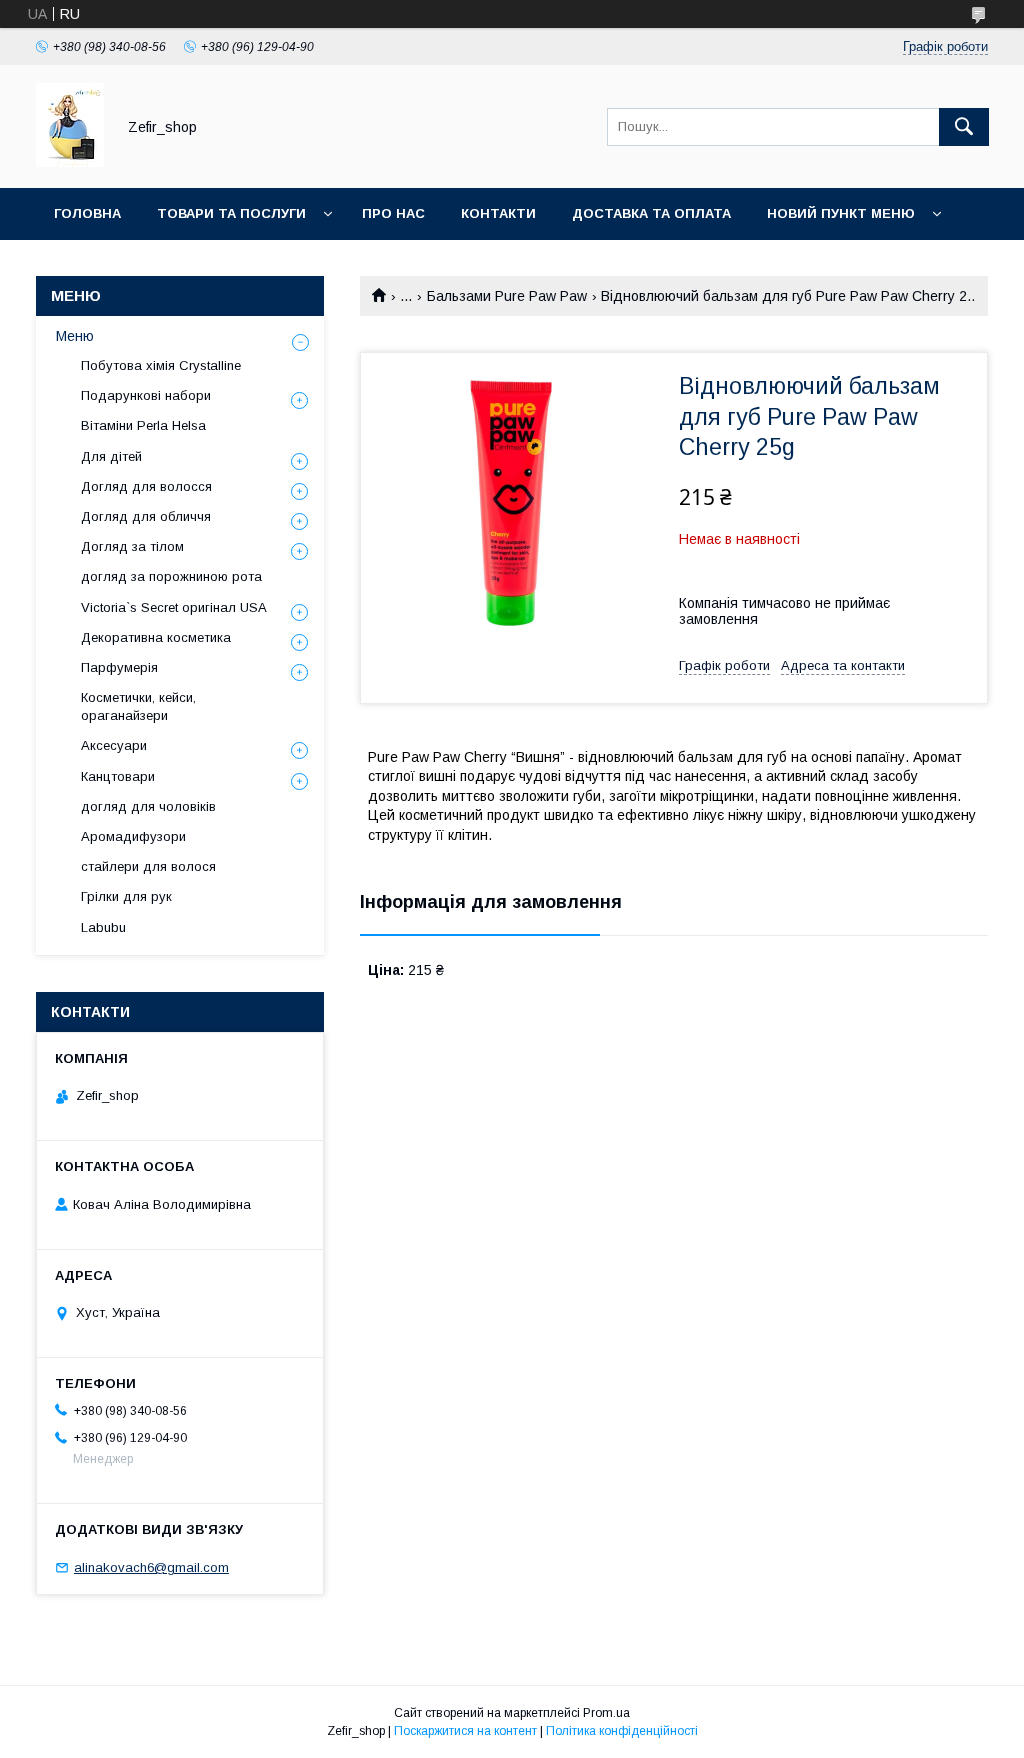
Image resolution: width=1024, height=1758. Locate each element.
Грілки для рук (126, 896)
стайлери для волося (148, 866)
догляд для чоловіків (148, 806)
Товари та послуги (231, 213)
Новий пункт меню (841, 213)
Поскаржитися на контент (465, 1731)
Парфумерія (119, 667)
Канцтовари (118, 776)
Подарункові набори (146, 395)
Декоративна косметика (156, 637)
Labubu (103, 927)
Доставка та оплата (651, 213)
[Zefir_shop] (70, 162)
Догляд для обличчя (146, 516)
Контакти (498, 213)
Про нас (393, 213)
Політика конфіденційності (622, 1731)
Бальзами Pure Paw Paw (507, 296)
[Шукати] (964, 127)
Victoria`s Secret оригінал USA (174, 607)
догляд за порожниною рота (171, 576)
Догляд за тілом (132, 546)
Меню (75, 336)
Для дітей (111, 456)
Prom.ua (606, 1713)
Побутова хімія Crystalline (161, 365)
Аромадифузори (133, 836)
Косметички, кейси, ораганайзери (138, 706)
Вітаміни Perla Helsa (143, 425)
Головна (87, 213)
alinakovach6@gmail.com (151, 1567)
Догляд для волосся (146, 486)
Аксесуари (114, 745)
